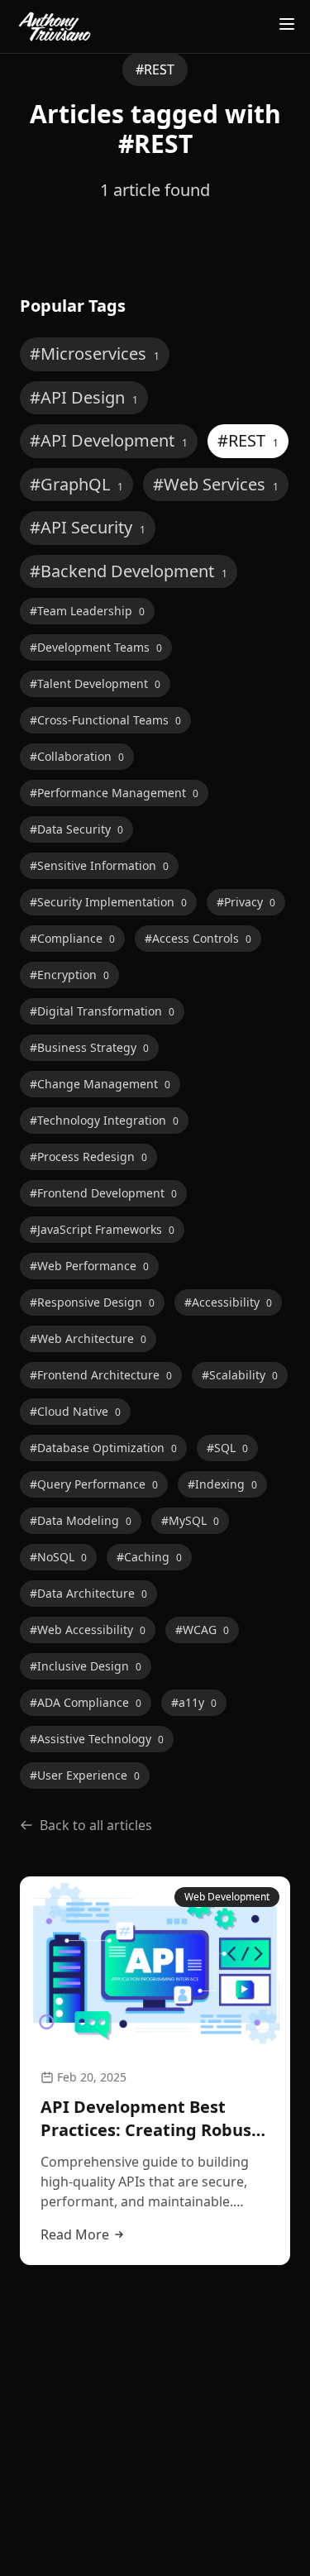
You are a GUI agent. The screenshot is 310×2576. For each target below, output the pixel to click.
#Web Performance (89, 1266)
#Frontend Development (103, 1193)
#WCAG (202, 1630)
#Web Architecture (88, 1338)
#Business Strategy (89, 1047)
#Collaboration (77, 756)
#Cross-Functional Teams (105, 720)
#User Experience (85, 1775)
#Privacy (246, 902)
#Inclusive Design (86, 1666)
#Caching (149, 1557)
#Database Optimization (103, 1448)
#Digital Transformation (102, 1011)
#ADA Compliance (86, 1702)
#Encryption (69, 975)
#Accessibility (228, 1302)
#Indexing (222, 1484)
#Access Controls (198, 938)
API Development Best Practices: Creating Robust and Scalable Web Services (150, 2119)
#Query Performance (94, 1484)
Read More (75, 2234)
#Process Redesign (88, 1157)
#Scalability (240, 1375)
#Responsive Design (92, 1302)
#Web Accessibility (88, 1630)
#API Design (84, 397)
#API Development (109, 440)
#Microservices (95, 354)
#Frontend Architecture (101, 1375)
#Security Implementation (108, 902)
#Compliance (72, 938)
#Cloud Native (75, 1411)
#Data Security (76, 829)
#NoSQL (58, 1557)
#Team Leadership (87, 611)
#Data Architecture (88, 1593)
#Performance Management (114, 793)
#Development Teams (96, 647)
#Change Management (100, 1084)
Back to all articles (96, 1825)
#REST (248, 440)
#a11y (194, 1702)
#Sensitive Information (99, 865)
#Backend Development (129, 571)
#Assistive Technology (97, 1739)
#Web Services (216, 484)
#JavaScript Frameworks (102, 1229)
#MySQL (190, 1520)
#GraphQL (76, 484)
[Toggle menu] (287, 24)
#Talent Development (95, 683)
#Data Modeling (81, 1520)
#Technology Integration (104, 1120)
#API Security (88, 527)
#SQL (227, 1448)
